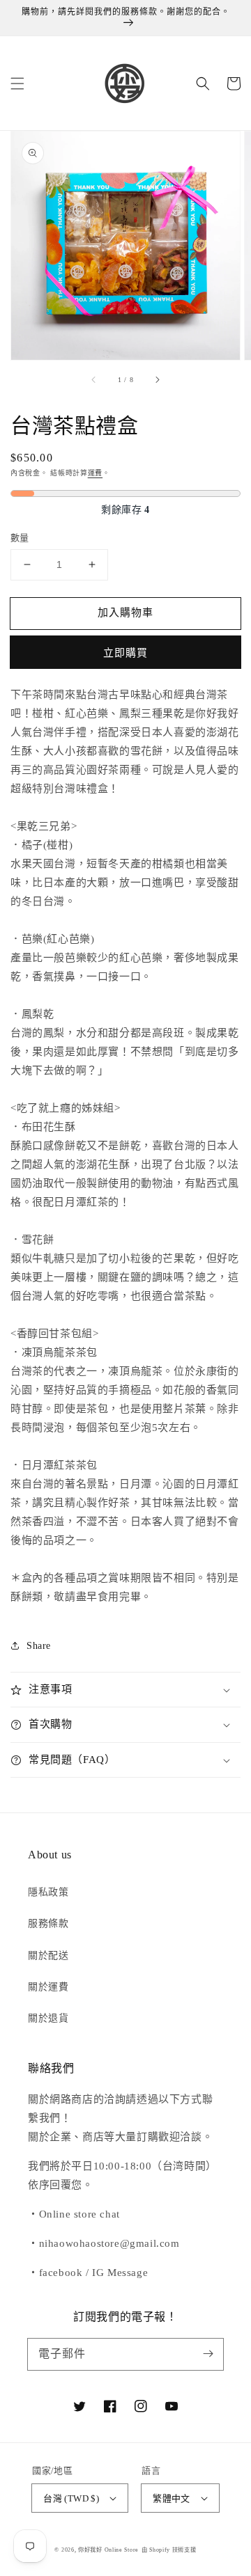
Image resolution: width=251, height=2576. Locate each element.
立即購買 (125, 653)
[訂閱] (208, 2354)
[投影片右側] (157, 379)
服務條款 (48, 1923)
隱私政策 (48, 1892)
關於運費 (48, 1987)
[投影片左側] (94, 379)
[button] (17, 84)
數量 (20, 538)
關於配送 (48, 1955)
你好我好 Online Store (108, 2550)
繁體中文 (172, 2498)
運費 (95, 473)
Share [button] (39, 1646)
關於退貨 (48, 2018)
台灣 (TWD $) (71, 2498)
